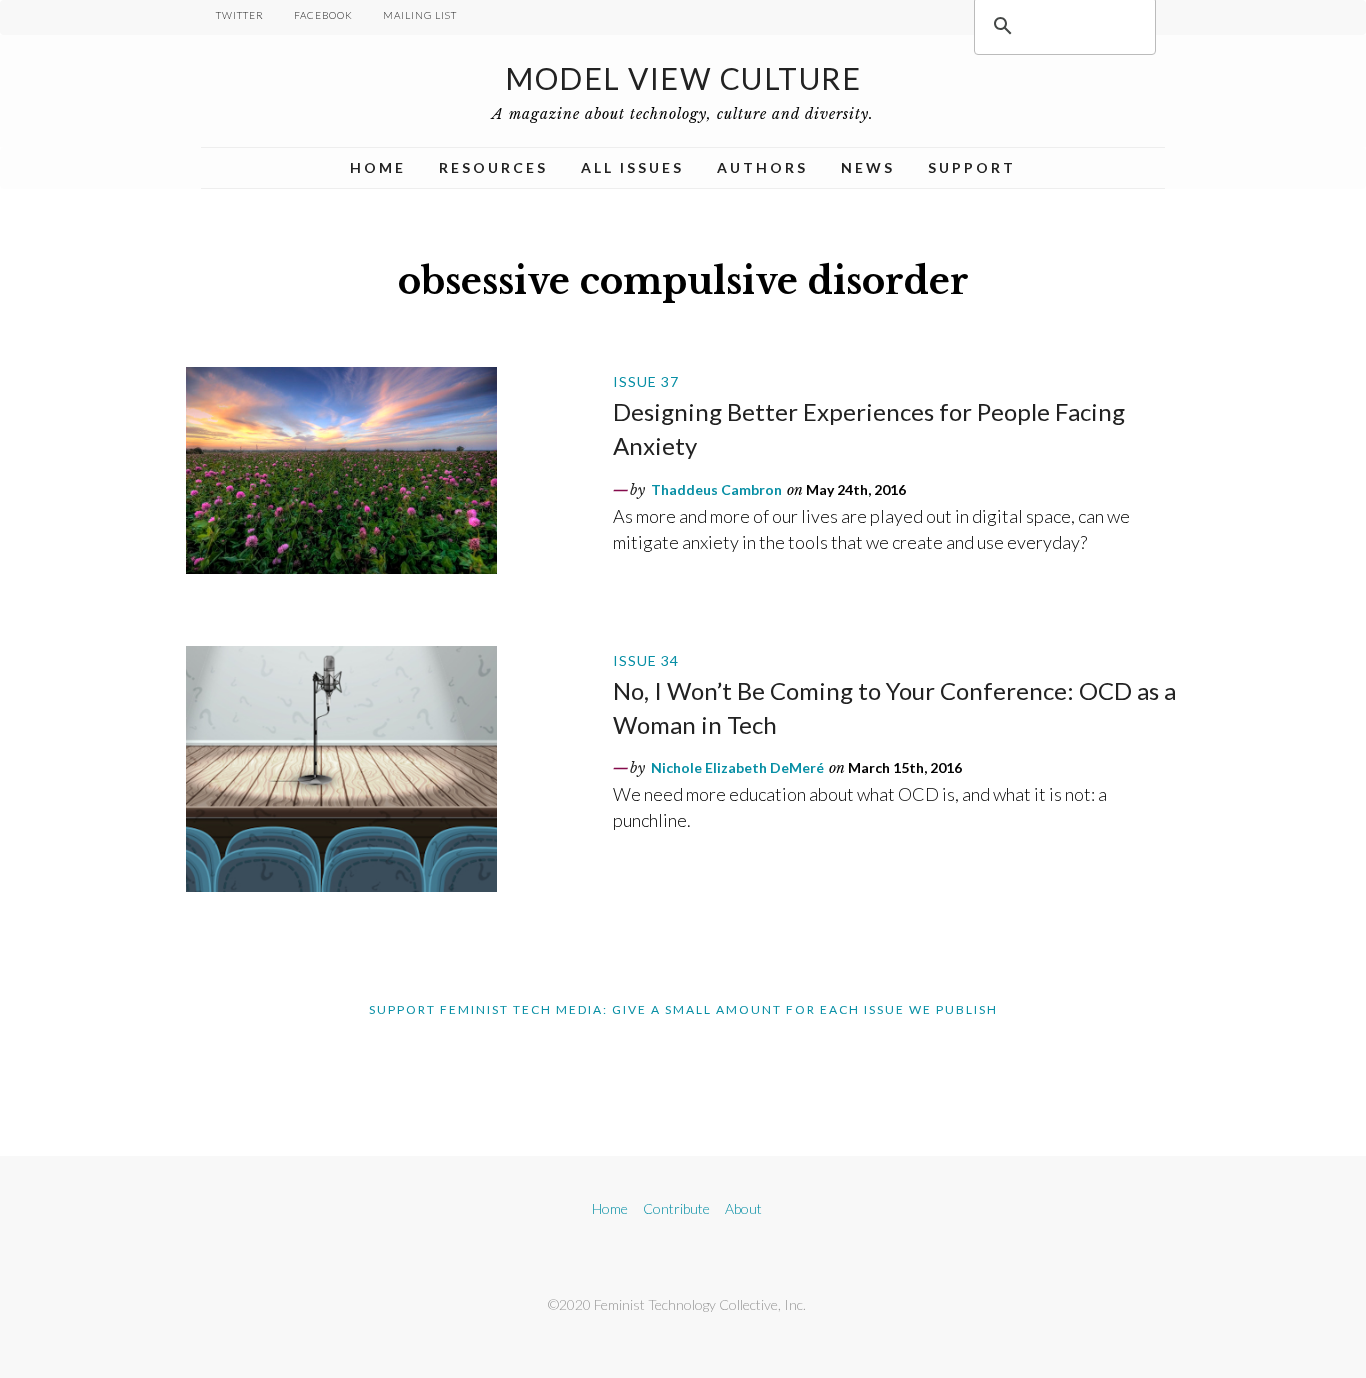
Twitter (240, 15)
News (868, 167)
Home (378, 167)
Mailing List (420, 15)
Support (972, 167)
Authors (762, 167)
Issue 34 (646, 660)
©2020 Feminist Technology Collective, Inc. (677, 1304)
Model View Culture (683, 78)
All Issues (632, 167)
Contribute (676, 1208)
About (743, 1208)
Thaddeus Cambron (716, 489)
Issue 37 (646, 381)
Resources (493, 167)
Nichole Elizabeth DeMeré (737, 767)
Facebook (323, 15)
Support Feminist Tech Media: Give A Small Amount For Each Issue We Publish (683, 1009)
